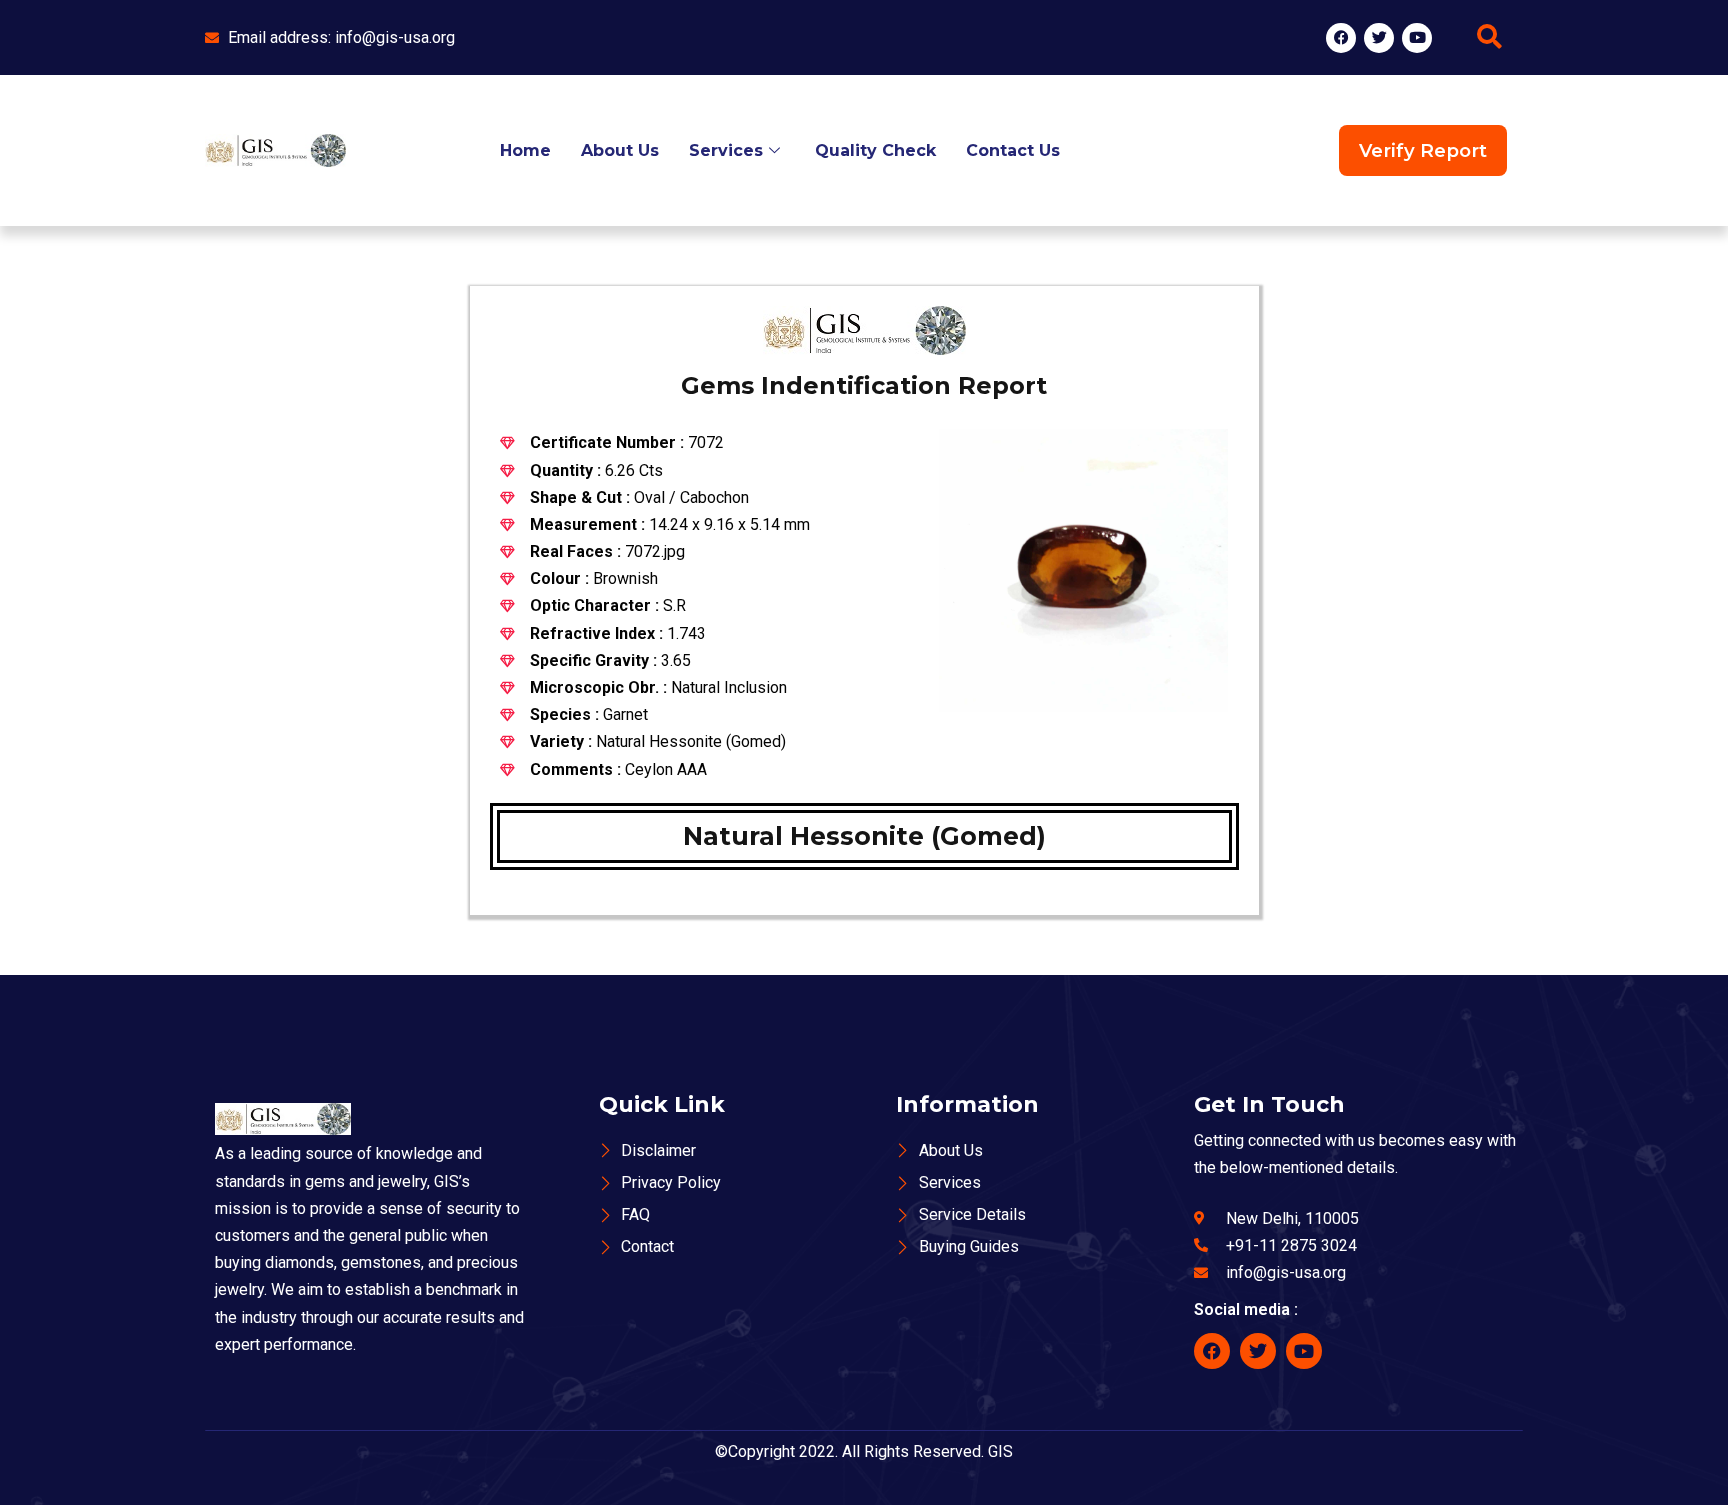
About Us (620, 150)
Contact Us (1013, 150)
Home (525, 150)
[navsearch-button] (1489, 38)
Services (726, 150)
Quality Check (875, 150)
